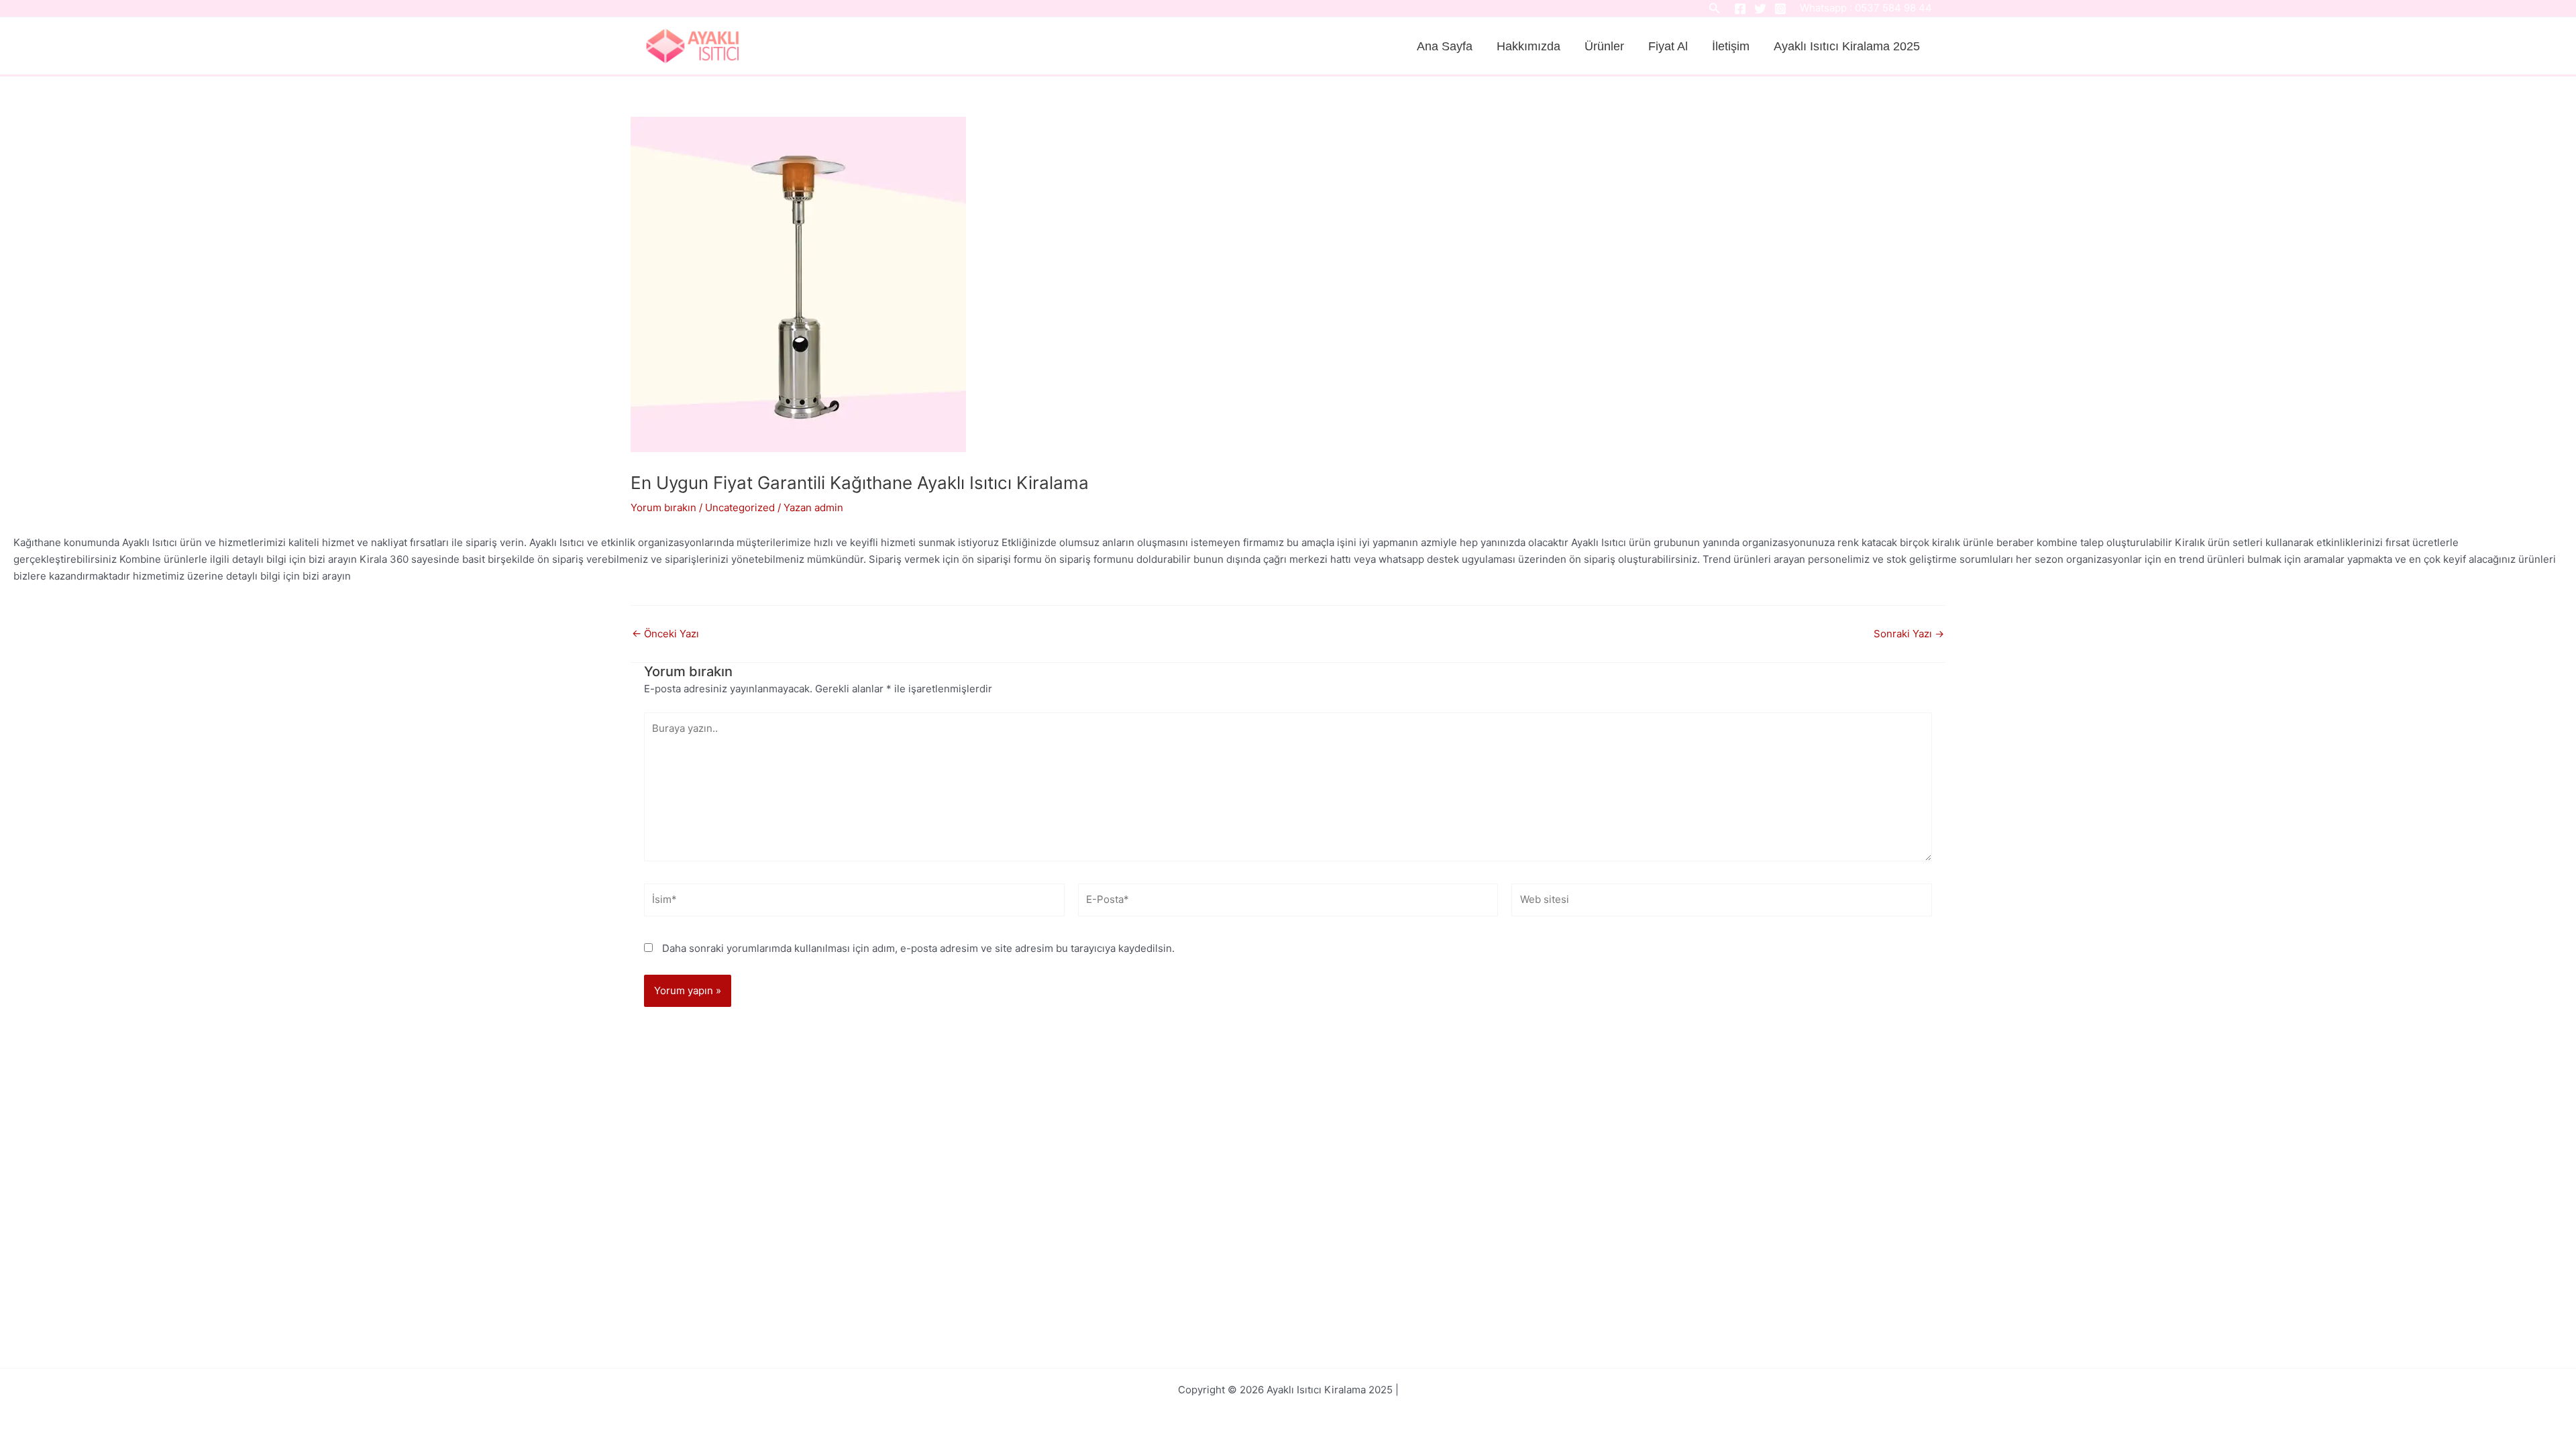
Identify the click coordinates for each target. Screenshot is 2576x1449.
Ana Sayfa (1445, 46)
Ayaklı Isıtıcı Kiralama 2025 (1847, 46)
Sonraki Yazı (1909, 634)
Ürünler (1604, 46)
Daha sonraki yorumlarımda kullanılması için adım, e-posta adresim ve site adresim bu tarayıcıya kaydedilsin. (918, 948)
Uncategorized (740, 507)
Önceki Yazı (665, 634)
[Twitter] (1760, 9)
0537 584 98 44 (1893, 8)
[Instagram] (1780, 9)
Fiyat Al (1668, 46)
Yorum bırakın (663, 507)
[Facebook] (1740, 9)
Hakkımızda (1528, 46)
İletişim (1731, 46)
